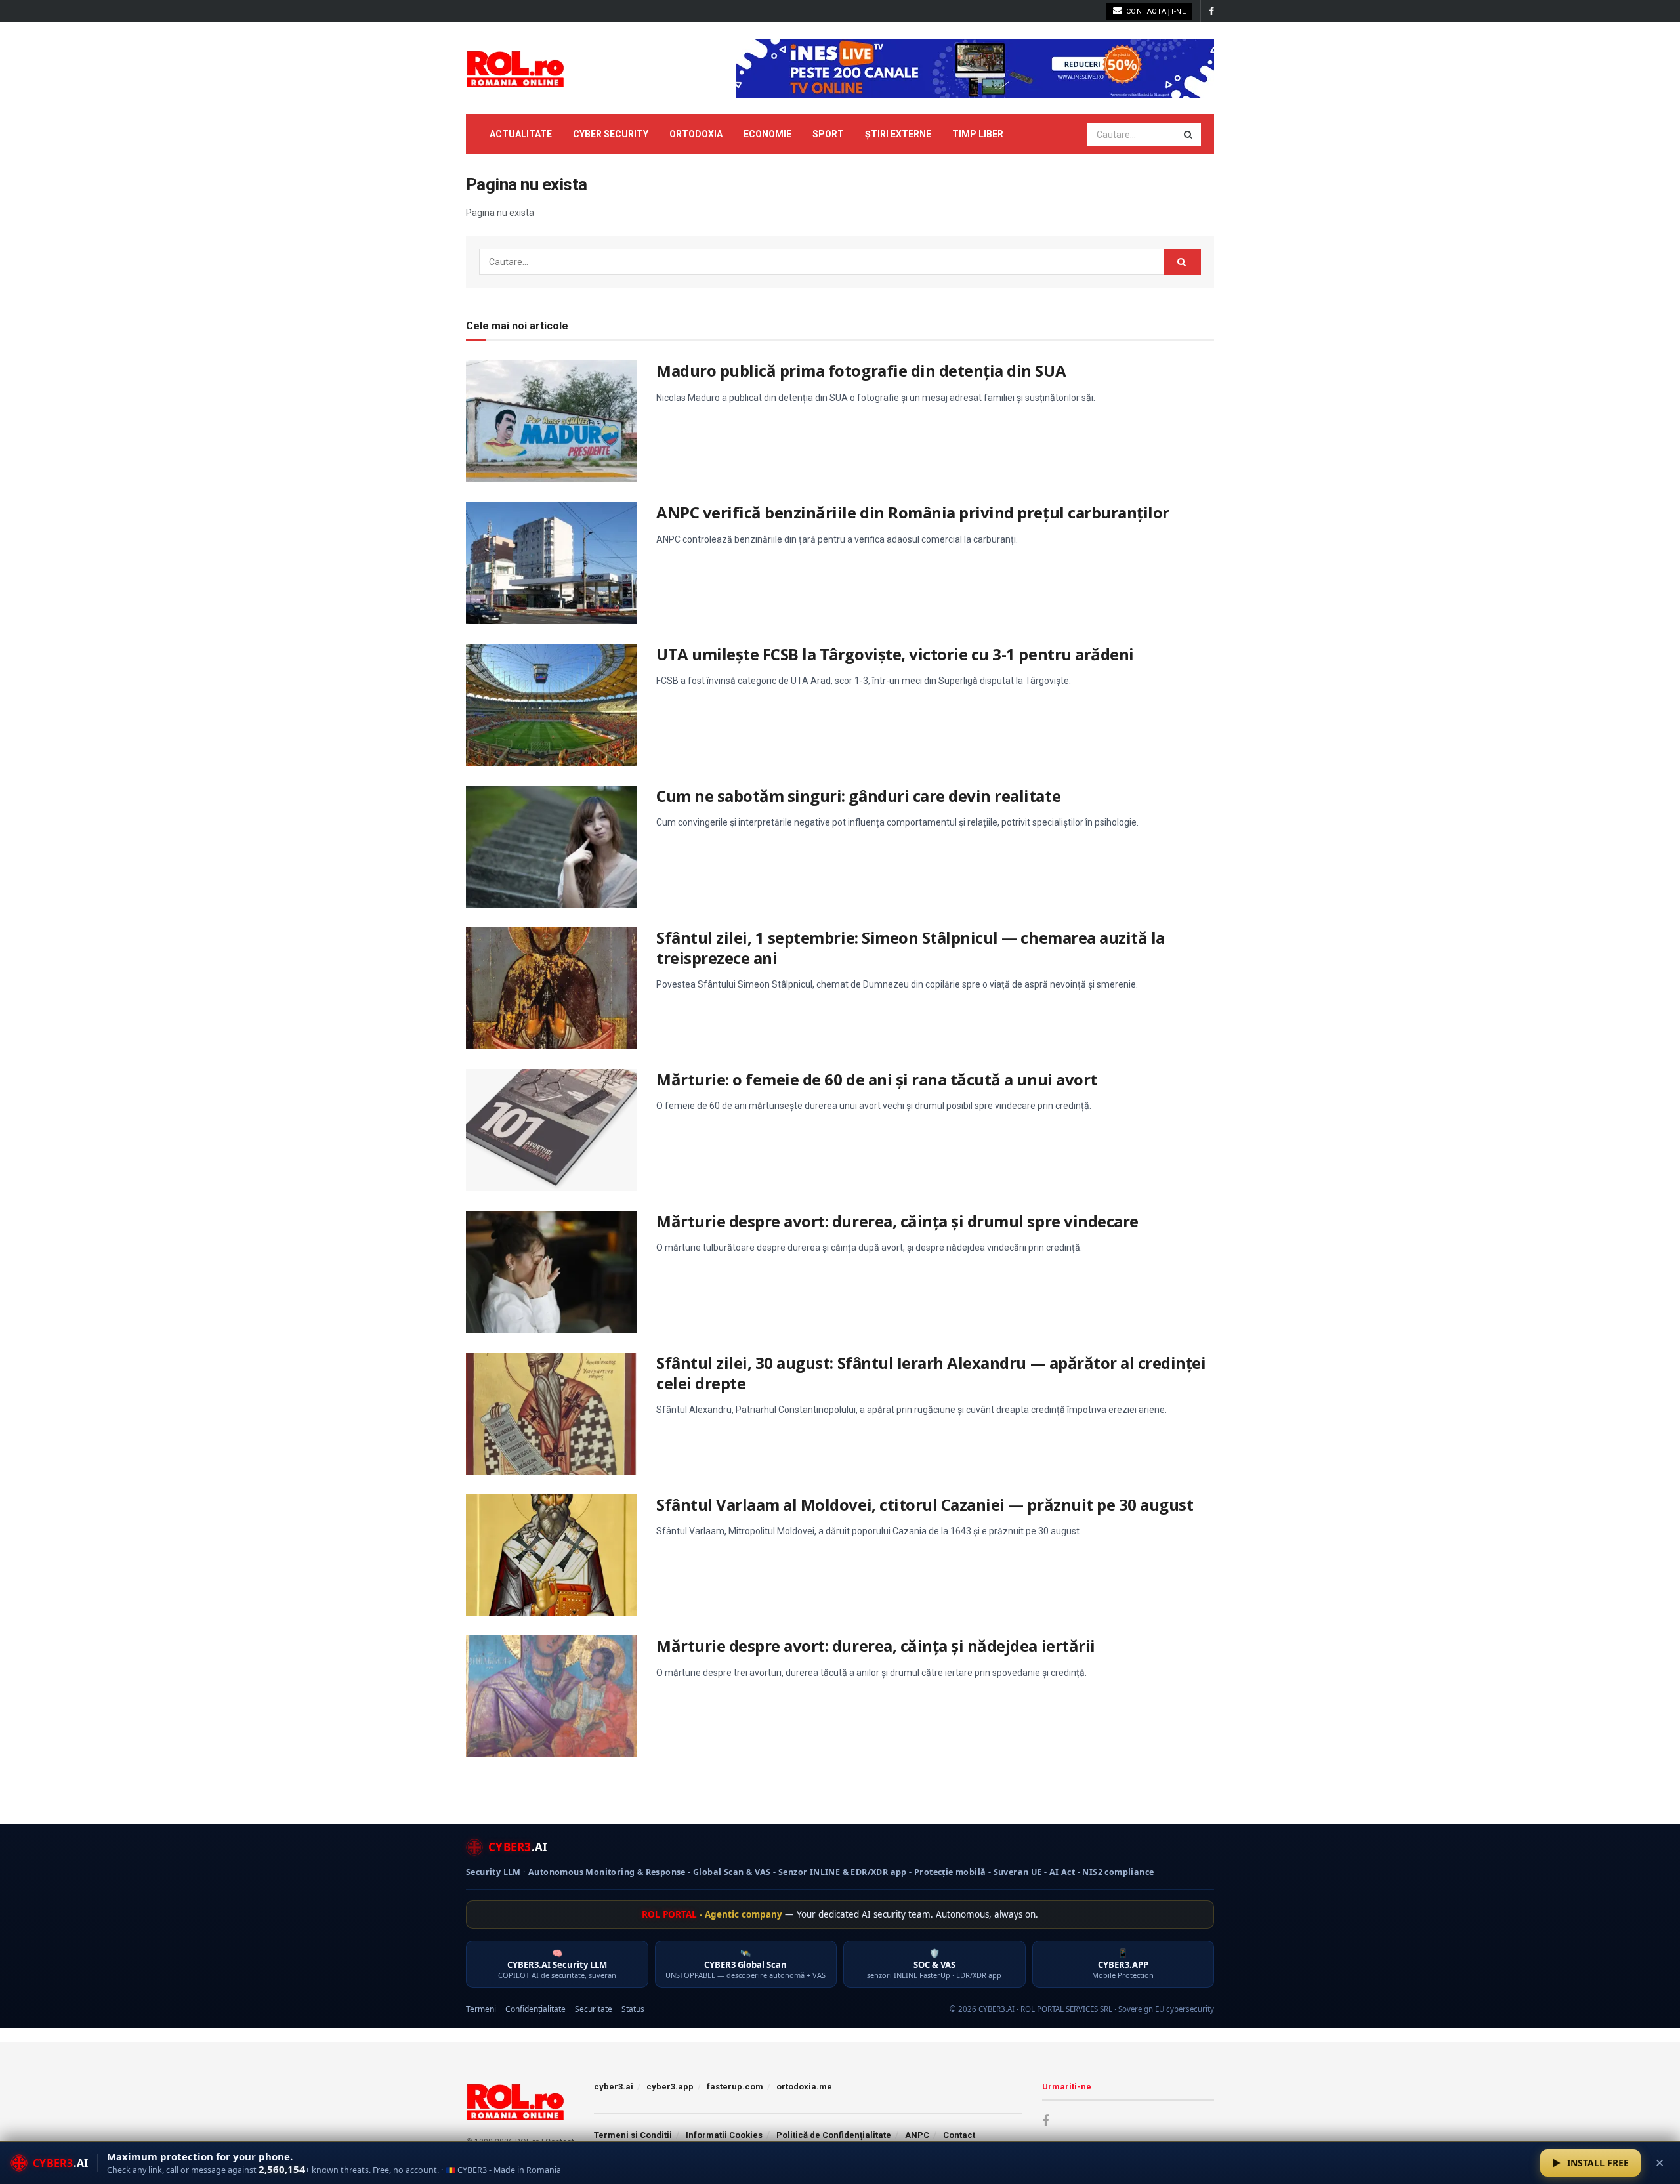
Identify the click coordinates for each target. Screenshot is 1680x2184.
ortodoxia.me (804, 2087)
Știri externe (898, 134)
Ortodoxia (696, 134)
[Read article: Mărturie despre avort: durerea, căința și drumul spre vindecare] (551, 1272)
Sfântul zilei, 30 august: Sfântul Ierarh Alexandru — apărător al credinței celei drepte (931, 1373)
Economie (767, 134)
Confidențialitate (535, 2009)
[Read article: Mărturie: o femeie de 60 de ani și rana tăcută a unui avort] (551, 1130)
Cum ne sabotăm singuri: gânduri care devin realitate (858, 796)
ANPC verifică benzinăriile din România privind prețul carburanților (913, 512)
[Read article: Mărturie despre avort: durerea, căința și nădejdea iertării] (551, 1696)
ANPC (917, 2135)
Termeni (481, 2009)
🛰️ (745, 1964)
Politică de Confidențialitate (834, 2135)
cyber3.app (670, 2087)
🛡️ (934, 1964)
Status (633, 2009)
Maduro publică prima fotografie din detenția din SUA (861, 370)
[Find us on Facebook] (1211, 11)
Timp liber (978, 134)
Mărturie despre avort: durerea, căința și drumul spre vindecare (897, 1221)
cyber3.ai (614, 2087)
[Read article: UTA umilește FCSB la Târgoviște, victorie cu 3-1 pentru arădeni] (551, 705)
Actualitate (521, 134)
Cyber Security (611, 134)
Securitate (594, 2009)
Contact (959, 2135)
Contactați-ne (1155, 11)
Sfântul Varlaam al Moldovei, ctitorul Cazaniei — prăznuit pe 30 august (925, 1504)
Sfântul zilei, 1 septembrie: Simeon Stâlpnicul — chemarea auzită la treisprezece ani (911, 948)
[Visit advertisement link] (975, 68)
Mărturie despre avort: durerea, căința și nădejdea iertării (876, 1646)
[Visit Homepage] (515, 68)
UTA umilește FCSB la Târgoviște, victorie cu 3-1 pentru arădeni (895, 654)
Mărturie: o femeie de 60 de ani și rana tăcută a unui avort (877, 1079)
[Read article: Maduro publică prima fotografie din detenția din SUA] (551, 421)
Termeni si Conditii (633, 2135)
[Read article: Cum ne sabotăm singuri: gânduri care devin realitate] (551, 847)
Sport (828, 134)
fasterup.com (735, 2087)
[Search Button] (1189, 135)
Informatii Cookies (724, 2135)
